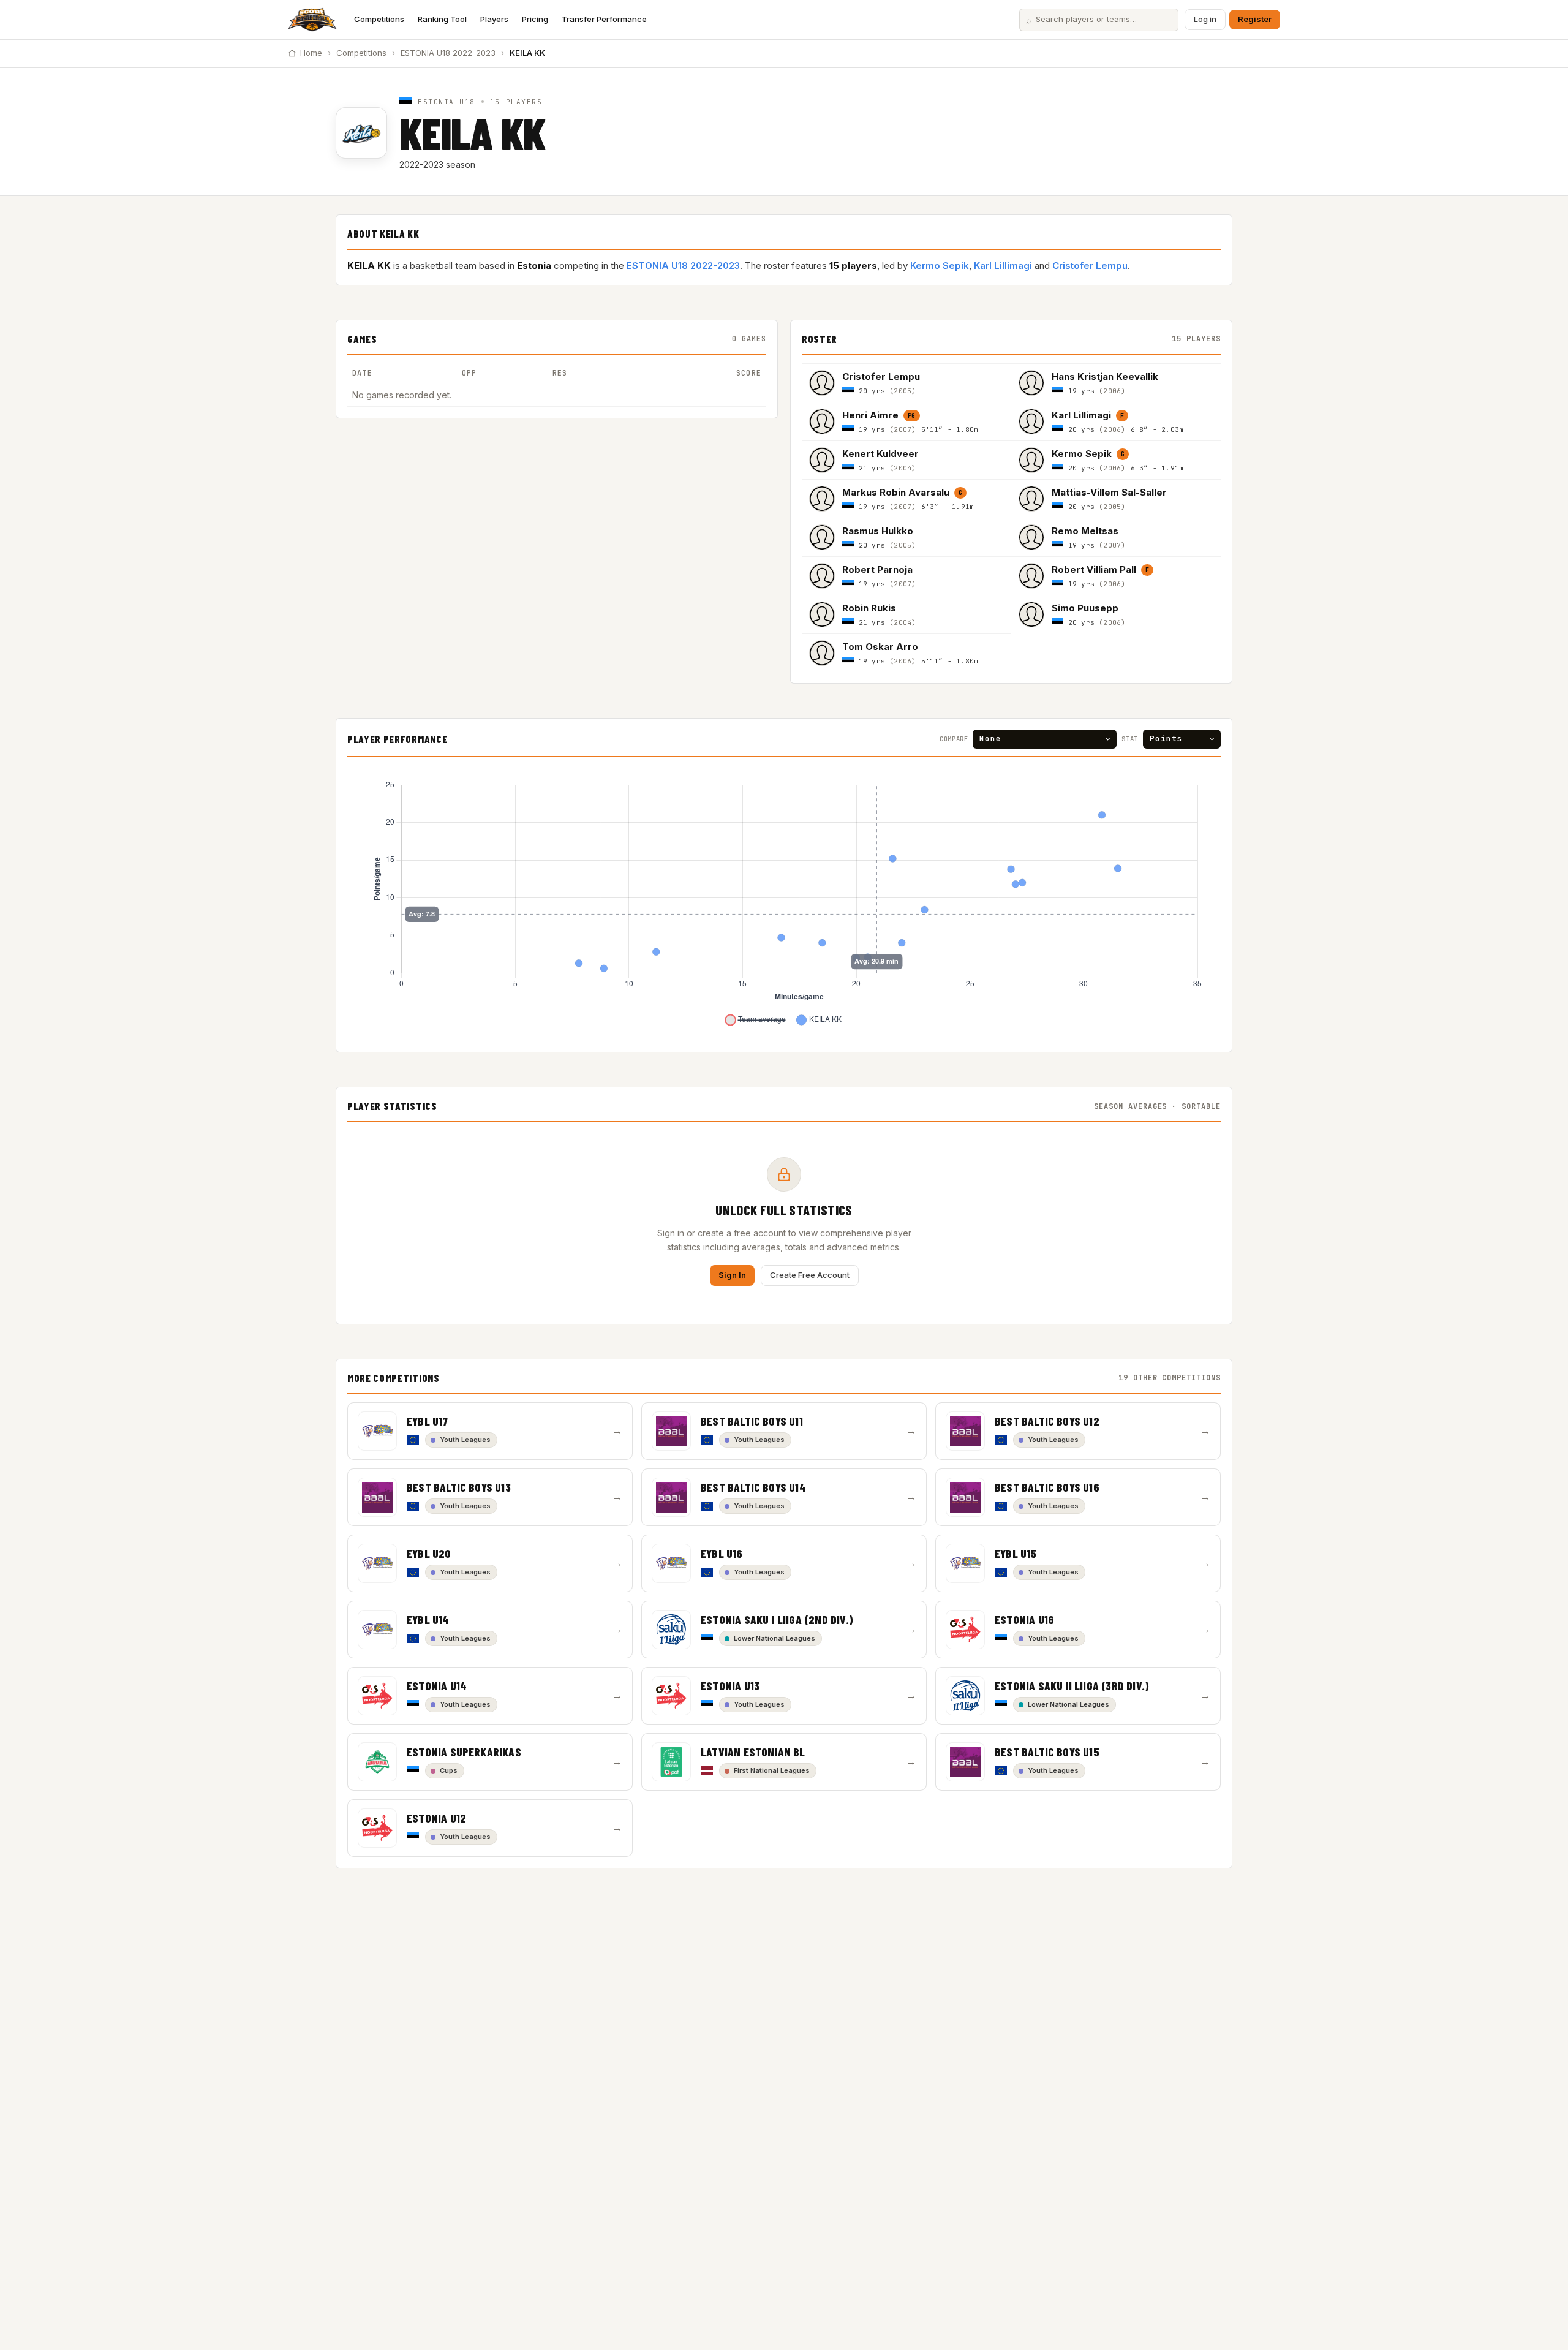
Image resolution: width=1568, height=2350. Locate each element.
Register (1255, 19)
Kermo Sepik (940, 266)
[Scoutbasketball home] (312, 20)
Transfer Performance (604, 19)
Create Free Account (810, 1275)
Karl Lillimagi (1003, 266)
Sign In (732, 1275)
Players (494, 19)
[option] (907, 383)
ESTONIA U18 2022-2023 (448, 53)
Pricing (535, 19)
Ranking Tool (442, 19)
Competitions (379, 19)
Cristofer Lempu (1090, 266)
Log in (1205, 19)
